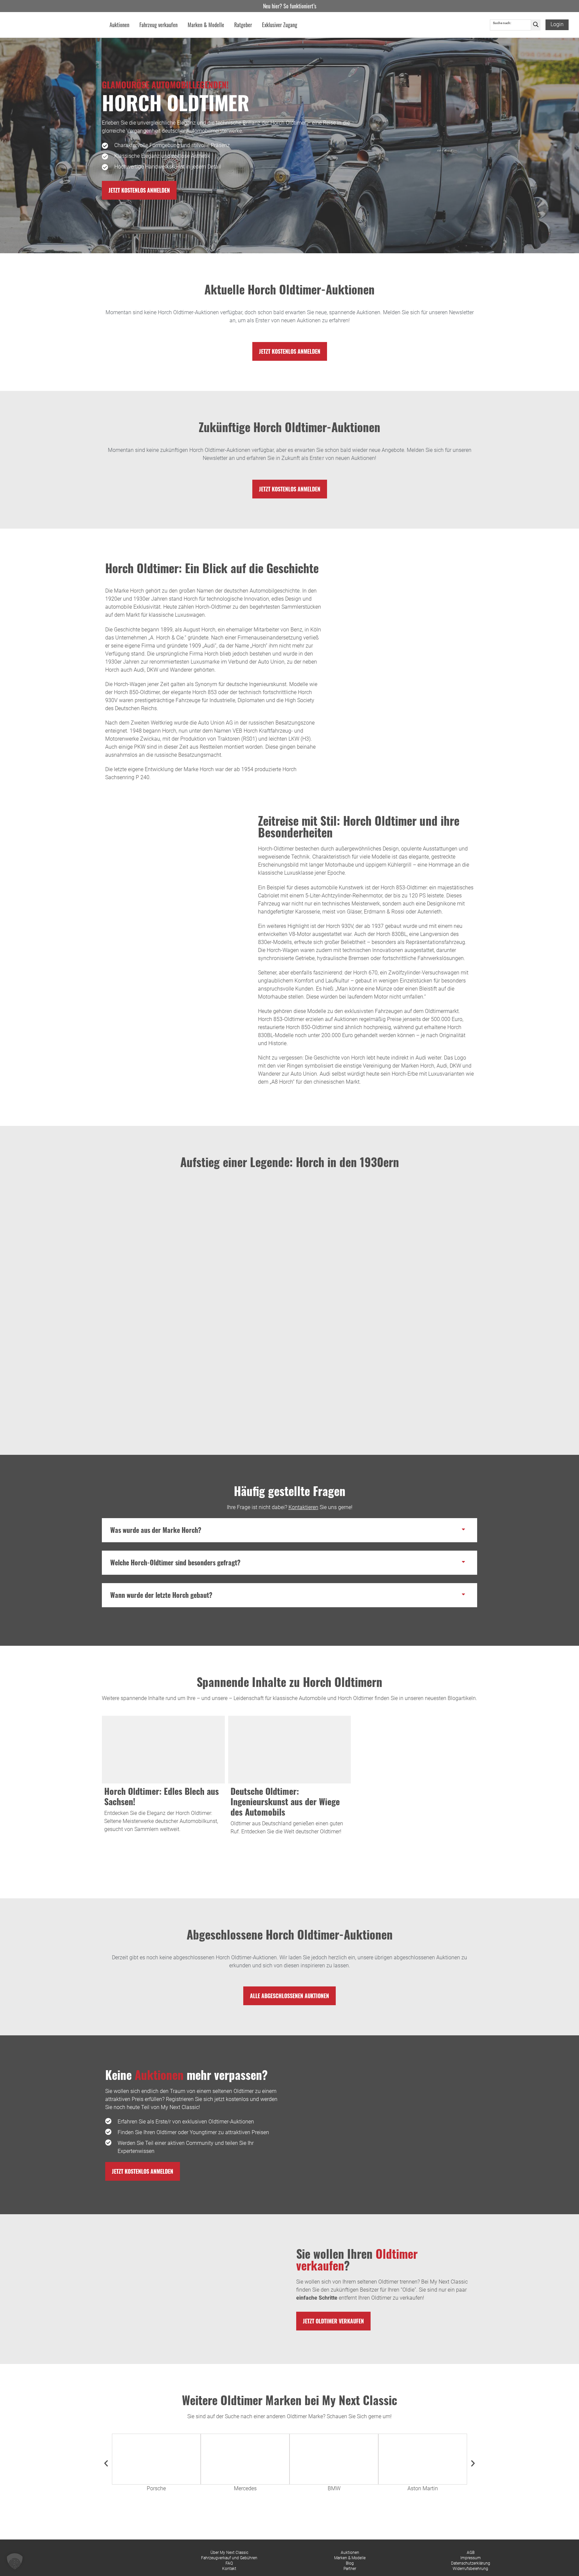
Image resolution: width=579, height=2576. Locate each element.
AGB (471, 2553)
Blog (350, 2563)
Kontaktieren (303, 1507)
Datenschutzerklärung (471, 2563)
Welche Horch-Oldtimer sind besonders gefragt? (175, 1562)
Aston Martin (423, 2488)
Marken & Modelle (350, 2558)
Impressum (471, 2558)
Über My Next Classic (229, 2553)
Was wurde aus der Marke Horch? (156, 1530)
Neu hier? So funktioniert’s (290, 6)
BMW (334, 2488)
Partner (350, 2569)
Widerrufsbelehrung (470, 2569)
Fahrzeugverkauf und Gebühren (229, 2558)
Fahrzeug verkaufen (158, 25)
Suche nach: (502, 23)
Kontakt (229, 2569)
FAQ (229, 2563)
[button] (289, 1530)
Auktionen (350, 2553)
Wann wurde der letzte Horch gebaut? (161, 1595)
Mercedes (245, 2488)
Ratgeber (243, 25)
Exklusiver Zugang (280, 25)
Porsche (156, 2488)
